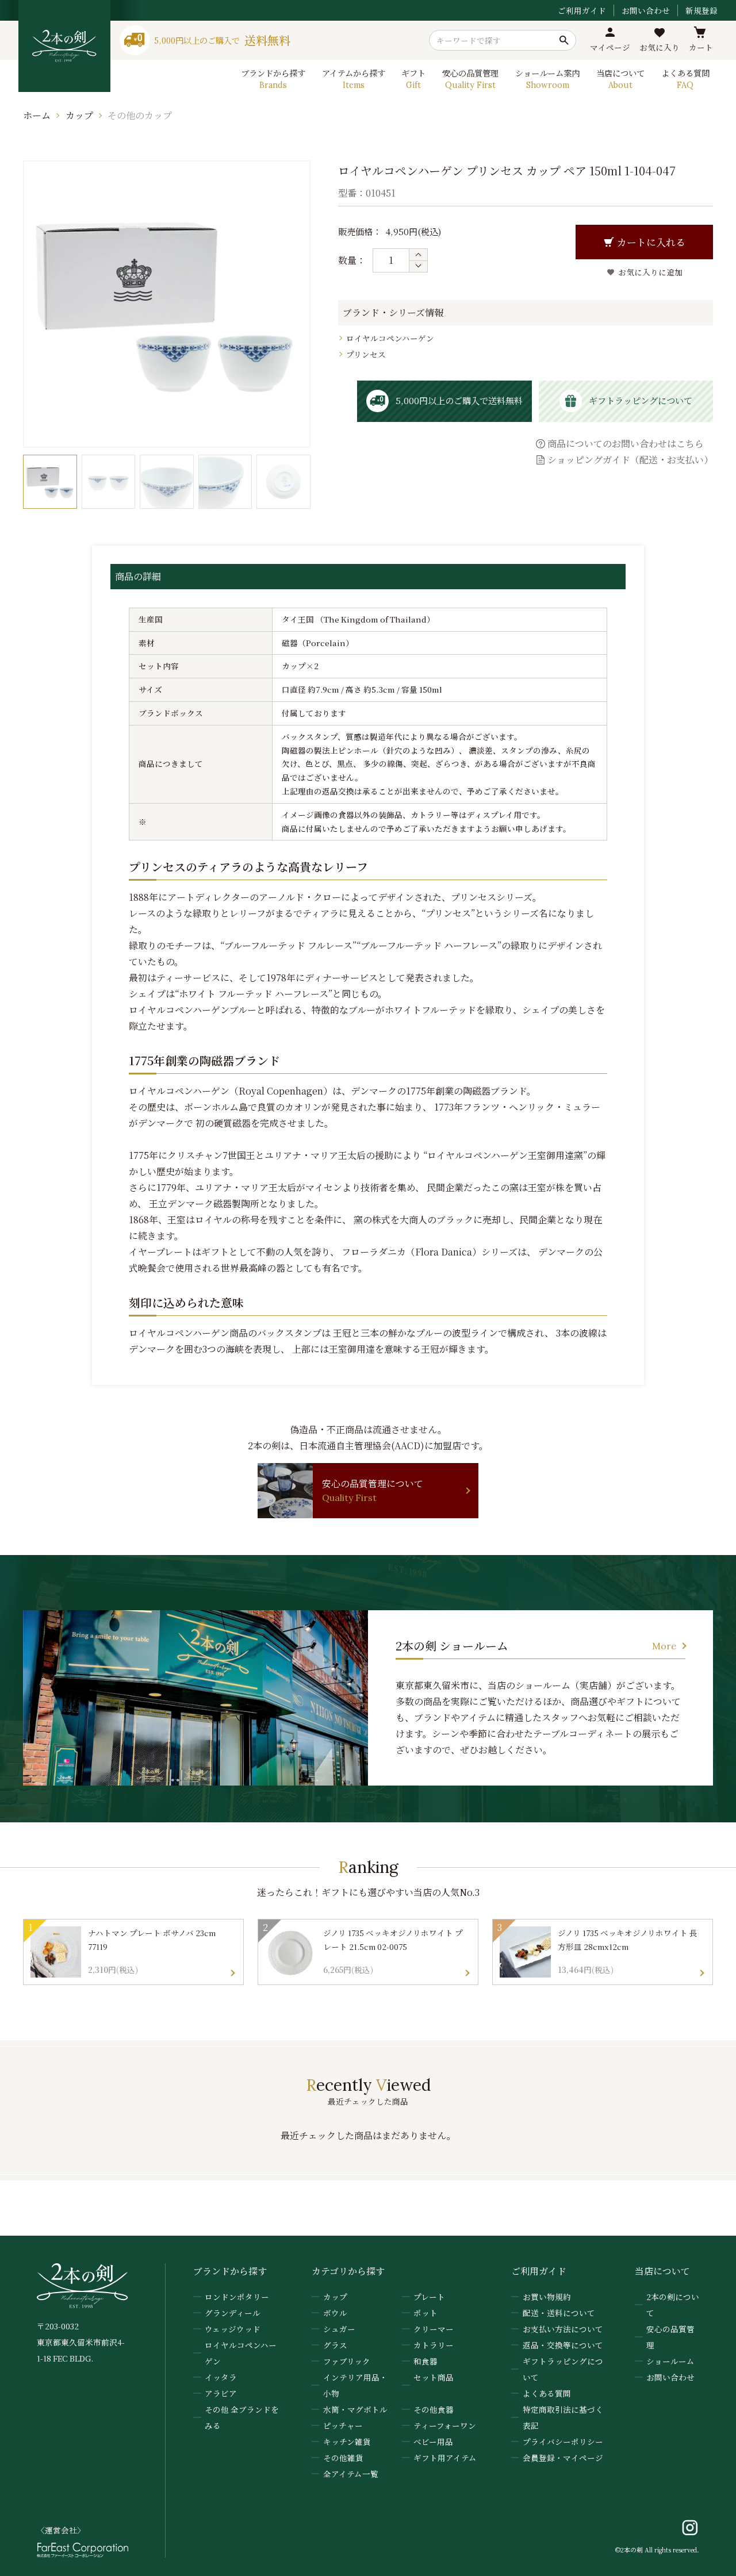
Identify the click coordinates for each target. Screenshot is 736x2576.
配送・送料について (559, 2313)
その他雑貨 (343, 2458)
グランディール (233, 2313)
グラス (335, 2345)
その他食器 (434, 2409)
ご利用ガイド (582, 10)
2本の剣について (673, 2305)
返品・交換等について (563, 2345)
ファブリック (347, 2361)
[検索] (564, 40)
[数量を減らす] (418, 266)
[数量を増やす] (418, 255)
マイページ (610, 47)
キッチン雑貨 (347, 2441)
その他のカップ (140, 115)
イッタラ (221, 2377)
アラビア (221, 2393)
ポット (425, 2313)
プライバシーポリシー (563, 2441)
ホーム (37, 115)
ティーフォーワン (445, 2425)
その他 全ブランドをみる (242, 2417)
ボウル (335, 2313)
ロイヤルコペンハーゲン (390, 338)
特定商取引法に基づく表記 (563, 2417)
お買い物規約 (547, 2297)
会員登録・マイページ (563, 2458)
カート (701, 47)
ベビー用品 (433, 2441)
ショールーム (670, 2361)
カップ (79, 115)
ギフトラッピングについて (563, 2369)
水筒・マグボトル (355, 2409)
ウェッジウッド (233, 2329)
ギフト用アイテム (445, 2458)
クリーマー (434, 2329)
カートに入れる (651, 242)
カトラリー (434, 2345)
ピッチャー (343, 2425)
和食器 (425, 2361)
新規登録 (701, 10)
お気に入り (660, 47)
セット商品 (434, 2377)
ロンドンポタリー (237, 2297)
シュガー (339, 2329)
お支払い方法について (563, 2329)
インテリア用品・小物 (355, 2385)
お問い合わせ (646, 10)
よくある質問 (547, 2393)
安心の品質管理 (670, 2337)
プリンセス (366, 354)
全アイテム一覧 (351, 2474)
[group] (50, 482)
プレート (429, 2297)
